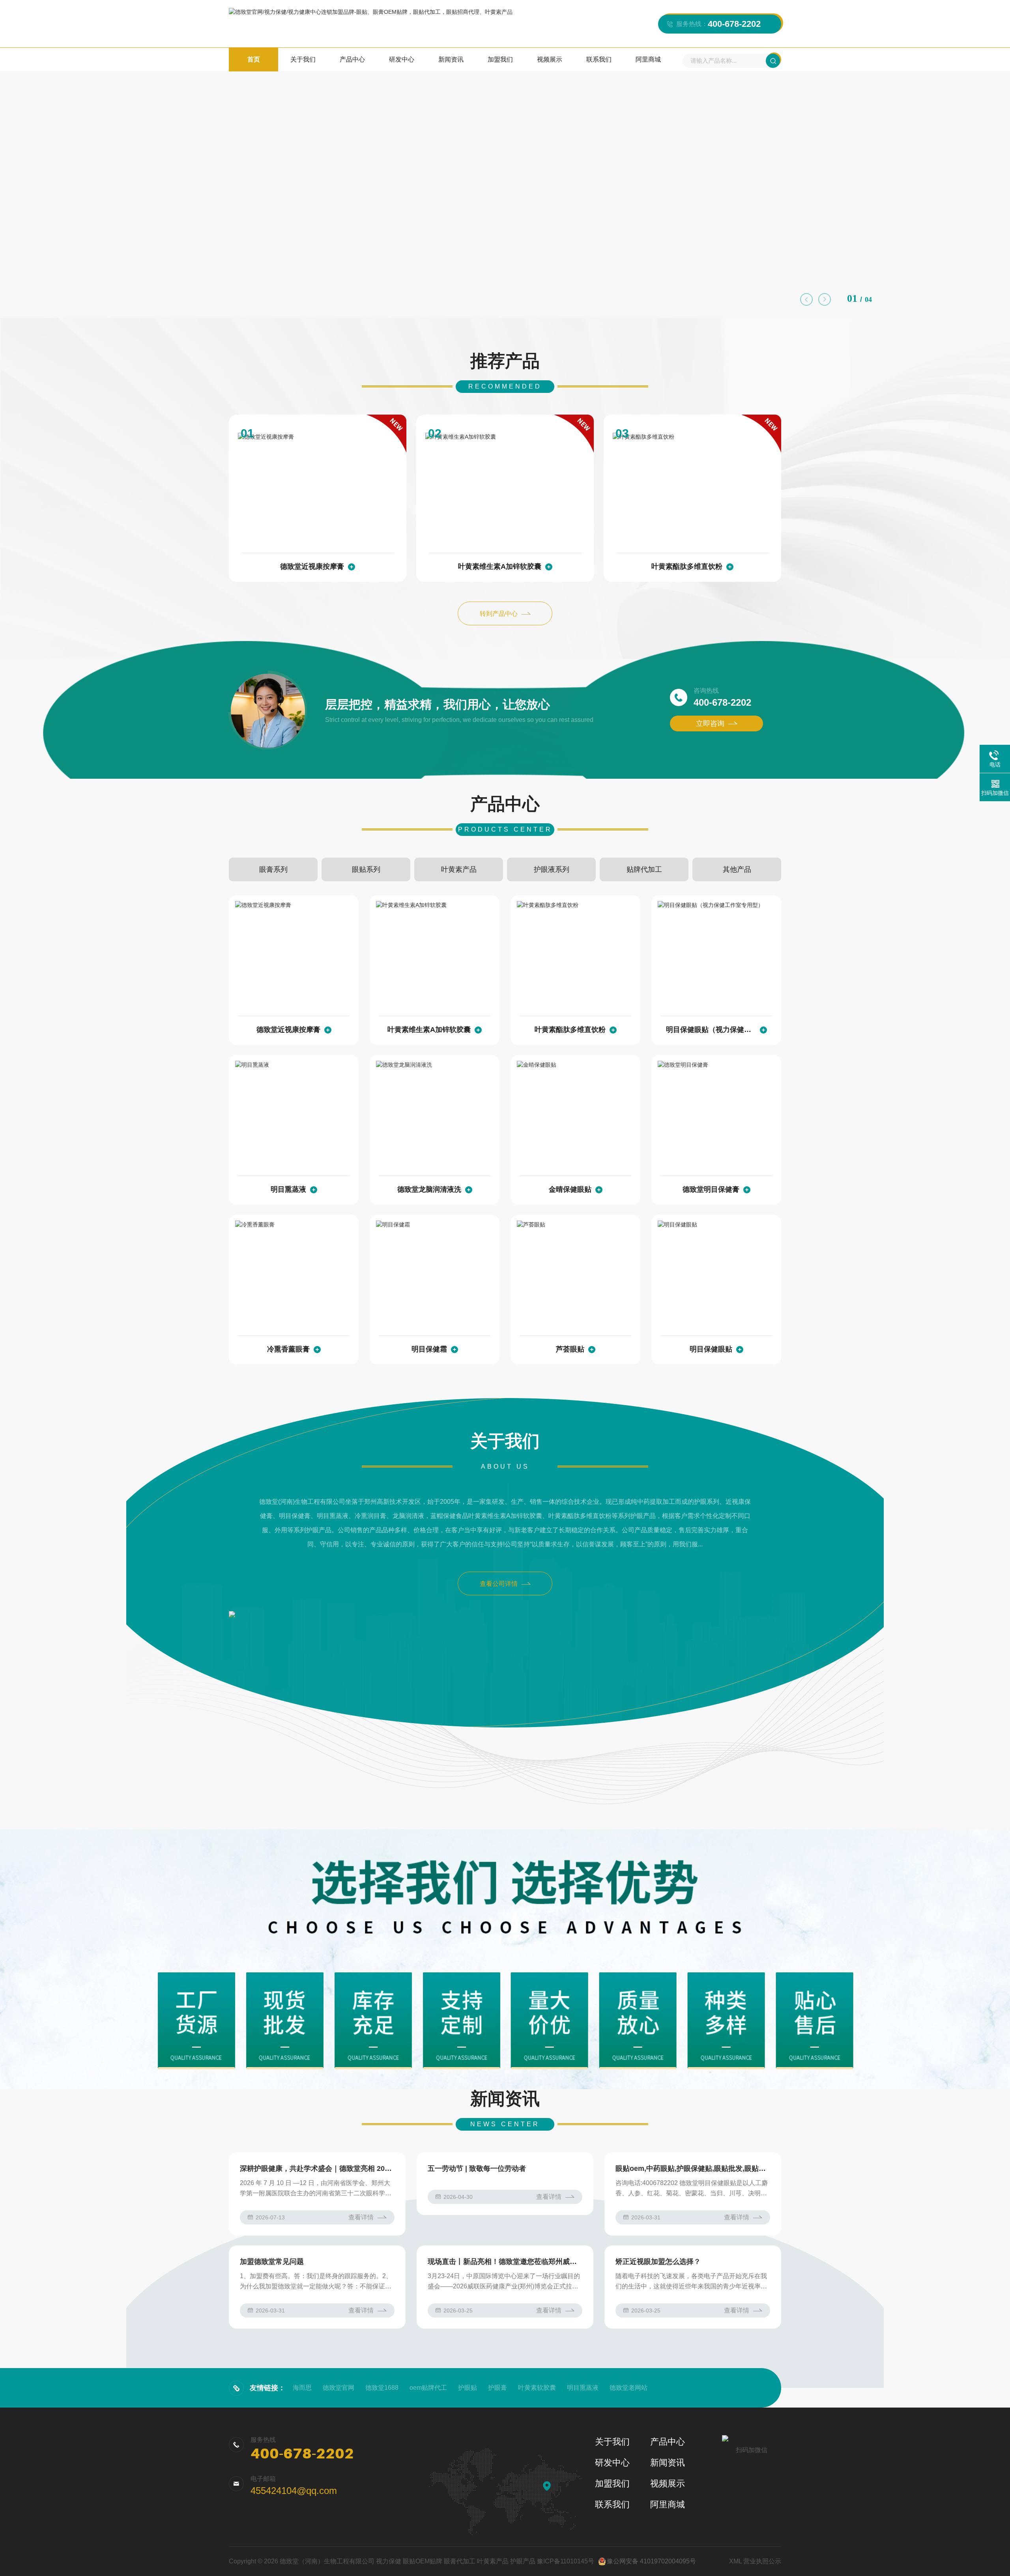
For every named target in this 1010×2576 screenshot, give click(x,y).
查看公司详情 (499, 1584)
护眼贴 (468, 2388)
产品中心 (352, 59)
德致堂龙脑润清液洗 (429, 1189)
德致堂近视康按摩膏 (312, 566)
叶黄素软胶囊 (537, 2388)
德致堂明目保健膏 (711, 1189)
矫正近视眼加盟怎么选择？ (658, 2262)
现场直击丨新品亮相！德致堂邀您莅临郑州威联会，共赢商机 (505, 2262)
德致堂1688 (382, 2388)
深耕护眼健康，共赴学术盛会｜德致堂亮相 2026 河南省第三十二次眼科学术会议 (317, 2168)
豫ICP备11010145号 (566, 2561)
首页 (254, 59)
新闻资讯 (451, 59)
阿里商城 (648, 59)
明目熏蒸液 (288, 1189)
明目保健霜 (429, 1349)
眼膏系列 (273, 869)
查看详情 (361, 2217)
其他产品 (737, 869)
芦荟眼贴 (570, 1349)
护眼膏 (498, 2388)
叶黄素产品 (459, 869)
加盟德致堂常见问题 (272, 2262)
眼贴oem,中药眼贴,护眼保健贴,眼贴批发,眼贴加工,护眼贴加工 (693, 2168)
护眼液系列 (552, 869)
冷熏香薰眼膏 (288, 1349)
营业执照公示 (762, 2561)
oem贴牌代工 (428, 2388)
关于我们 (303, 59)
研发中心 (402, 59)
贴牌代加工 (644, 869)
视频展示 (550, 59)
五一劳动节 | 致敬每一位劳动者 (477, 2168)
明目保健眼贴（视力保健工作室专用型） (711, 1030)
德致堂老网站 (628, 2388)
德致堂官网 (339, 2388)
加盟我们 (500, 59)
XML (735, 2561)
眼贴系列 (366, 869)
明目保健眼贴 (711, 1349)
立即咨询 (710, 723)
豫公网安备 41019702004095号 (651, 2561)
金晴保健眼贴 (570, 1189)
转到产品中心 (499, 614)
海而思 (302, 2388)
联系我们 (599, 59)
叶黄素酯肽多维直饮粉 (687, 566)
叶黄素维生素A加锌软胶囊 (500, 566)
